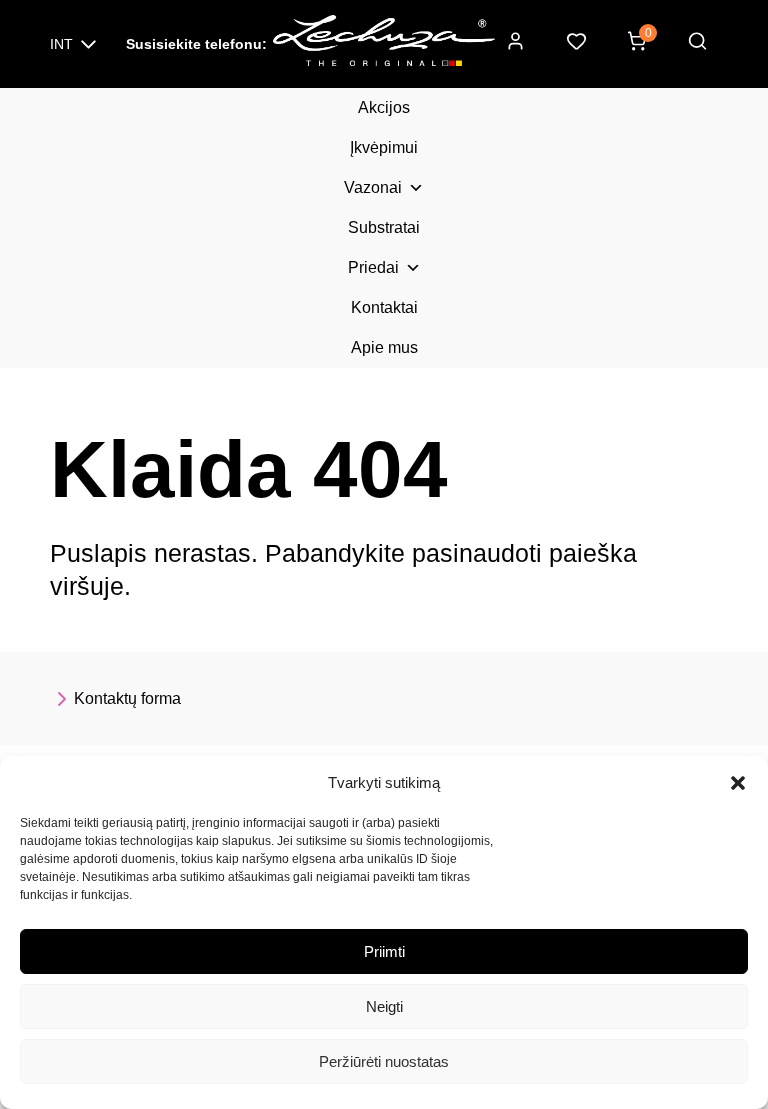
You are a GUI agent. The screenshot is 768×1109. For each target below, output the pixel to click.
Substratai (384, 227)
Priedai (373, 267)
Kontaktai (384, 307)
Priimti (384, 951)
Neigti (384, 1006)
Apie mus (384, 347)
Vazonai (373, 187)
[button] (738, 783)
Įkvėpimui (384, 147)
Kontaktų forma (127, 698)
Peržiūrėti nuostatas (384, 1061)
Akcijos (384, 107)
